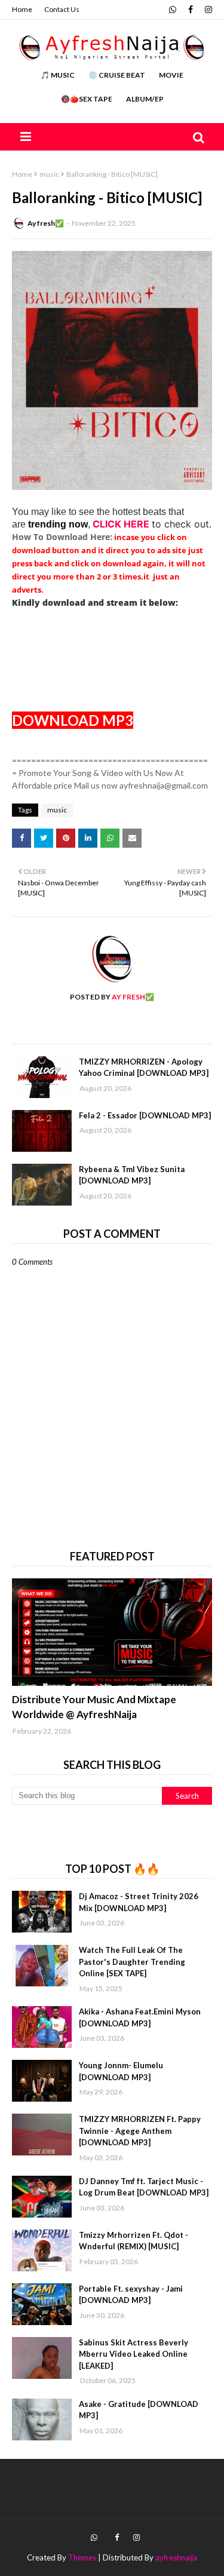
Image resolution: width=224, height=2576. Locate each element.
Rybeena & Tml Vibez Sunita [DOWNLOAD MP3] (132, 1175)
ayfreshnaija (176, 2557)
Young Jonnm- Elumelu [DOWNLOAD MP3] (121, 2071)
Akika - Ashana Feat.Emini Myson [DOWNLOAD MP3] (140, 2017)
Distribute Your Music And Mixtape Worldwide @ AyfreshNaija (94, 1707)
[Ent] (112, 1632)
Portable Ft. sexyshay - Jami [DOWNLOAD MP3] (131, 2295)
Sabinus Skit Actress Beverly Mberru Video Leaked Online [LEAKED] (134, 2354)
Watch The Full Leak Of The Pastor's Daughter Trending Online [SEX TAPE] (132, 1962)
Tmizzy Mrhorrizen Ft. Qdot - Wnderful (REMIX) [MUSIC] (134, 2241)
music (49, 174)
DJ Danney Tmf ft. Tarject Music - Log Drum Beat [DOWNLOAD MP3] (144, 2187)
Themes (82, 2557)
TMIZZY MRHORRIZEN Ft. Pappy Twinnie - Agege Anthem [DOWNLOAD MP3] (140, 2131)
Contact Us (62, 9)
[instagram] (207, 10)
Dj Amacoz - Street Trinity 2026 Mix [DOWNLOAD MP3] (139, 1902)
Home (22, 9)
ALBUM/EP (145, 99)
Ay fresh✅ (46, 223)
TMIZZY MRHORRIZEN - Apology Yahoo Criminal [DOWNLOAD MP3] (144, 1068)
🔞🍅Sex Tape (87, 99)
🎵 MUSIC (58, 75)
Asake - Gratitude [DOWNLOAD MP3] (139, 2410)
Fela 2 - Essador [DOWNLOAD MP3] (145, 1115)
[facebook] (191, 10)
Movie (171, 75)
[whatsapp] (173, 10)
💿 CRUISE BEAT (117, 75)
